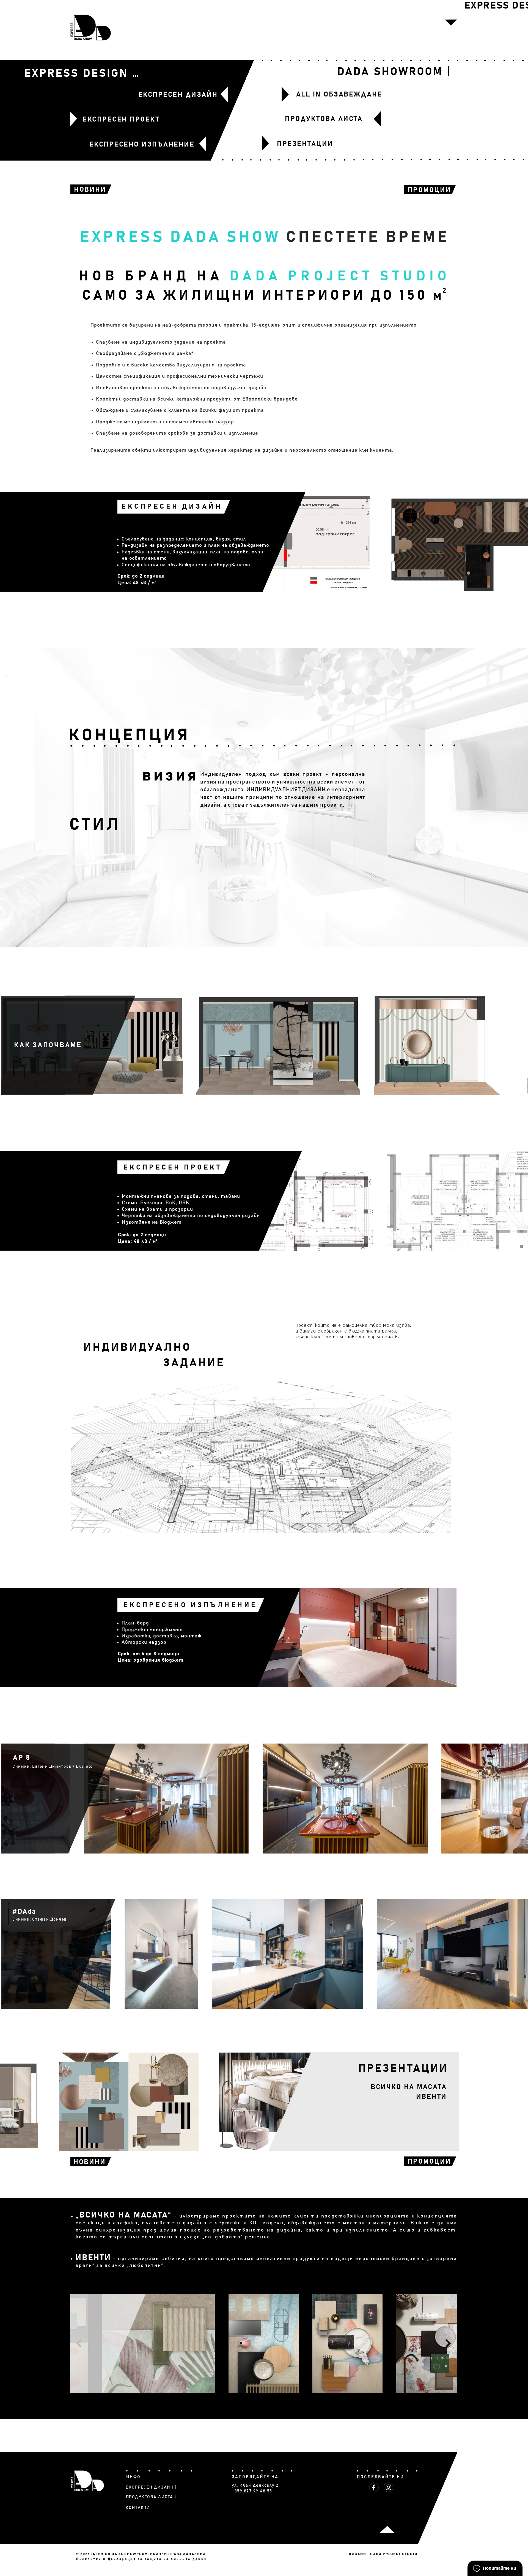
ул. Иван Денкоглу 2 (255, 2485)
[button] (451, 23)
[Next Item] (448, 2344)
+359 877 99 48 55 (252, 2491)
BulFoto (84, 1766)
